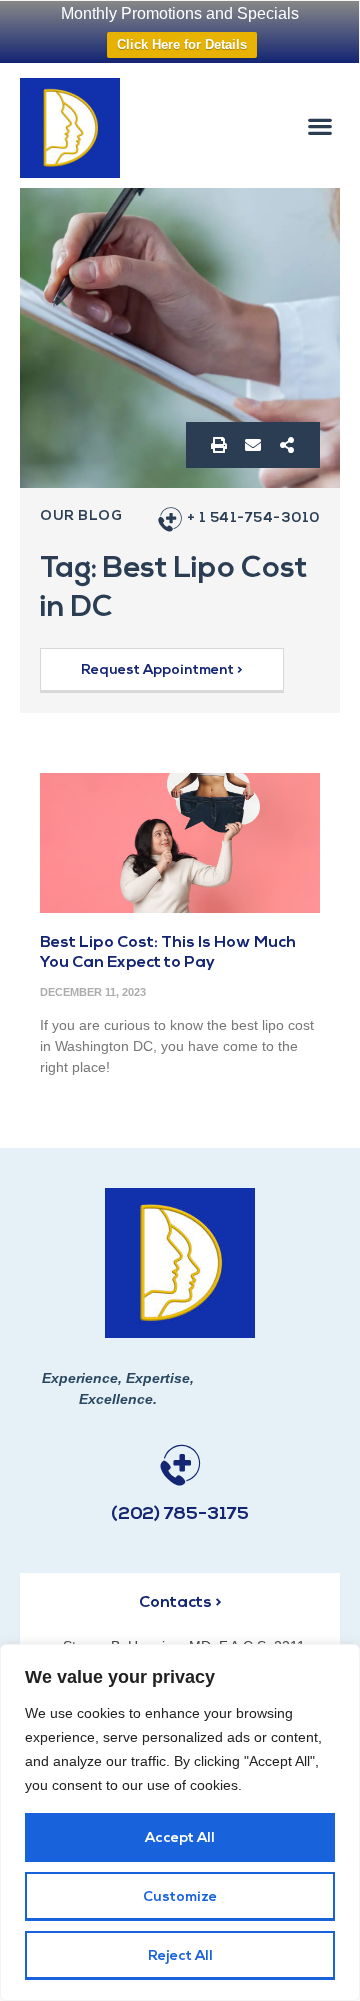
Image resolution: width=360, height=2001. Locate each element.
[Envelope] (253, 445)
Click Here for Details (182, 44)
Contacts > (180, 1603)
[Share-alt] (287, 445)
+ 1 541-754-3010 (253, 518)
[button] (320, 125)
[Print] (219, 445)
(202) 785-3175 (180, 1515)
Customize (180, 1897)
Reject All (180, 1956)
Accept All (180, 1838)
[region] (180, 1822)
